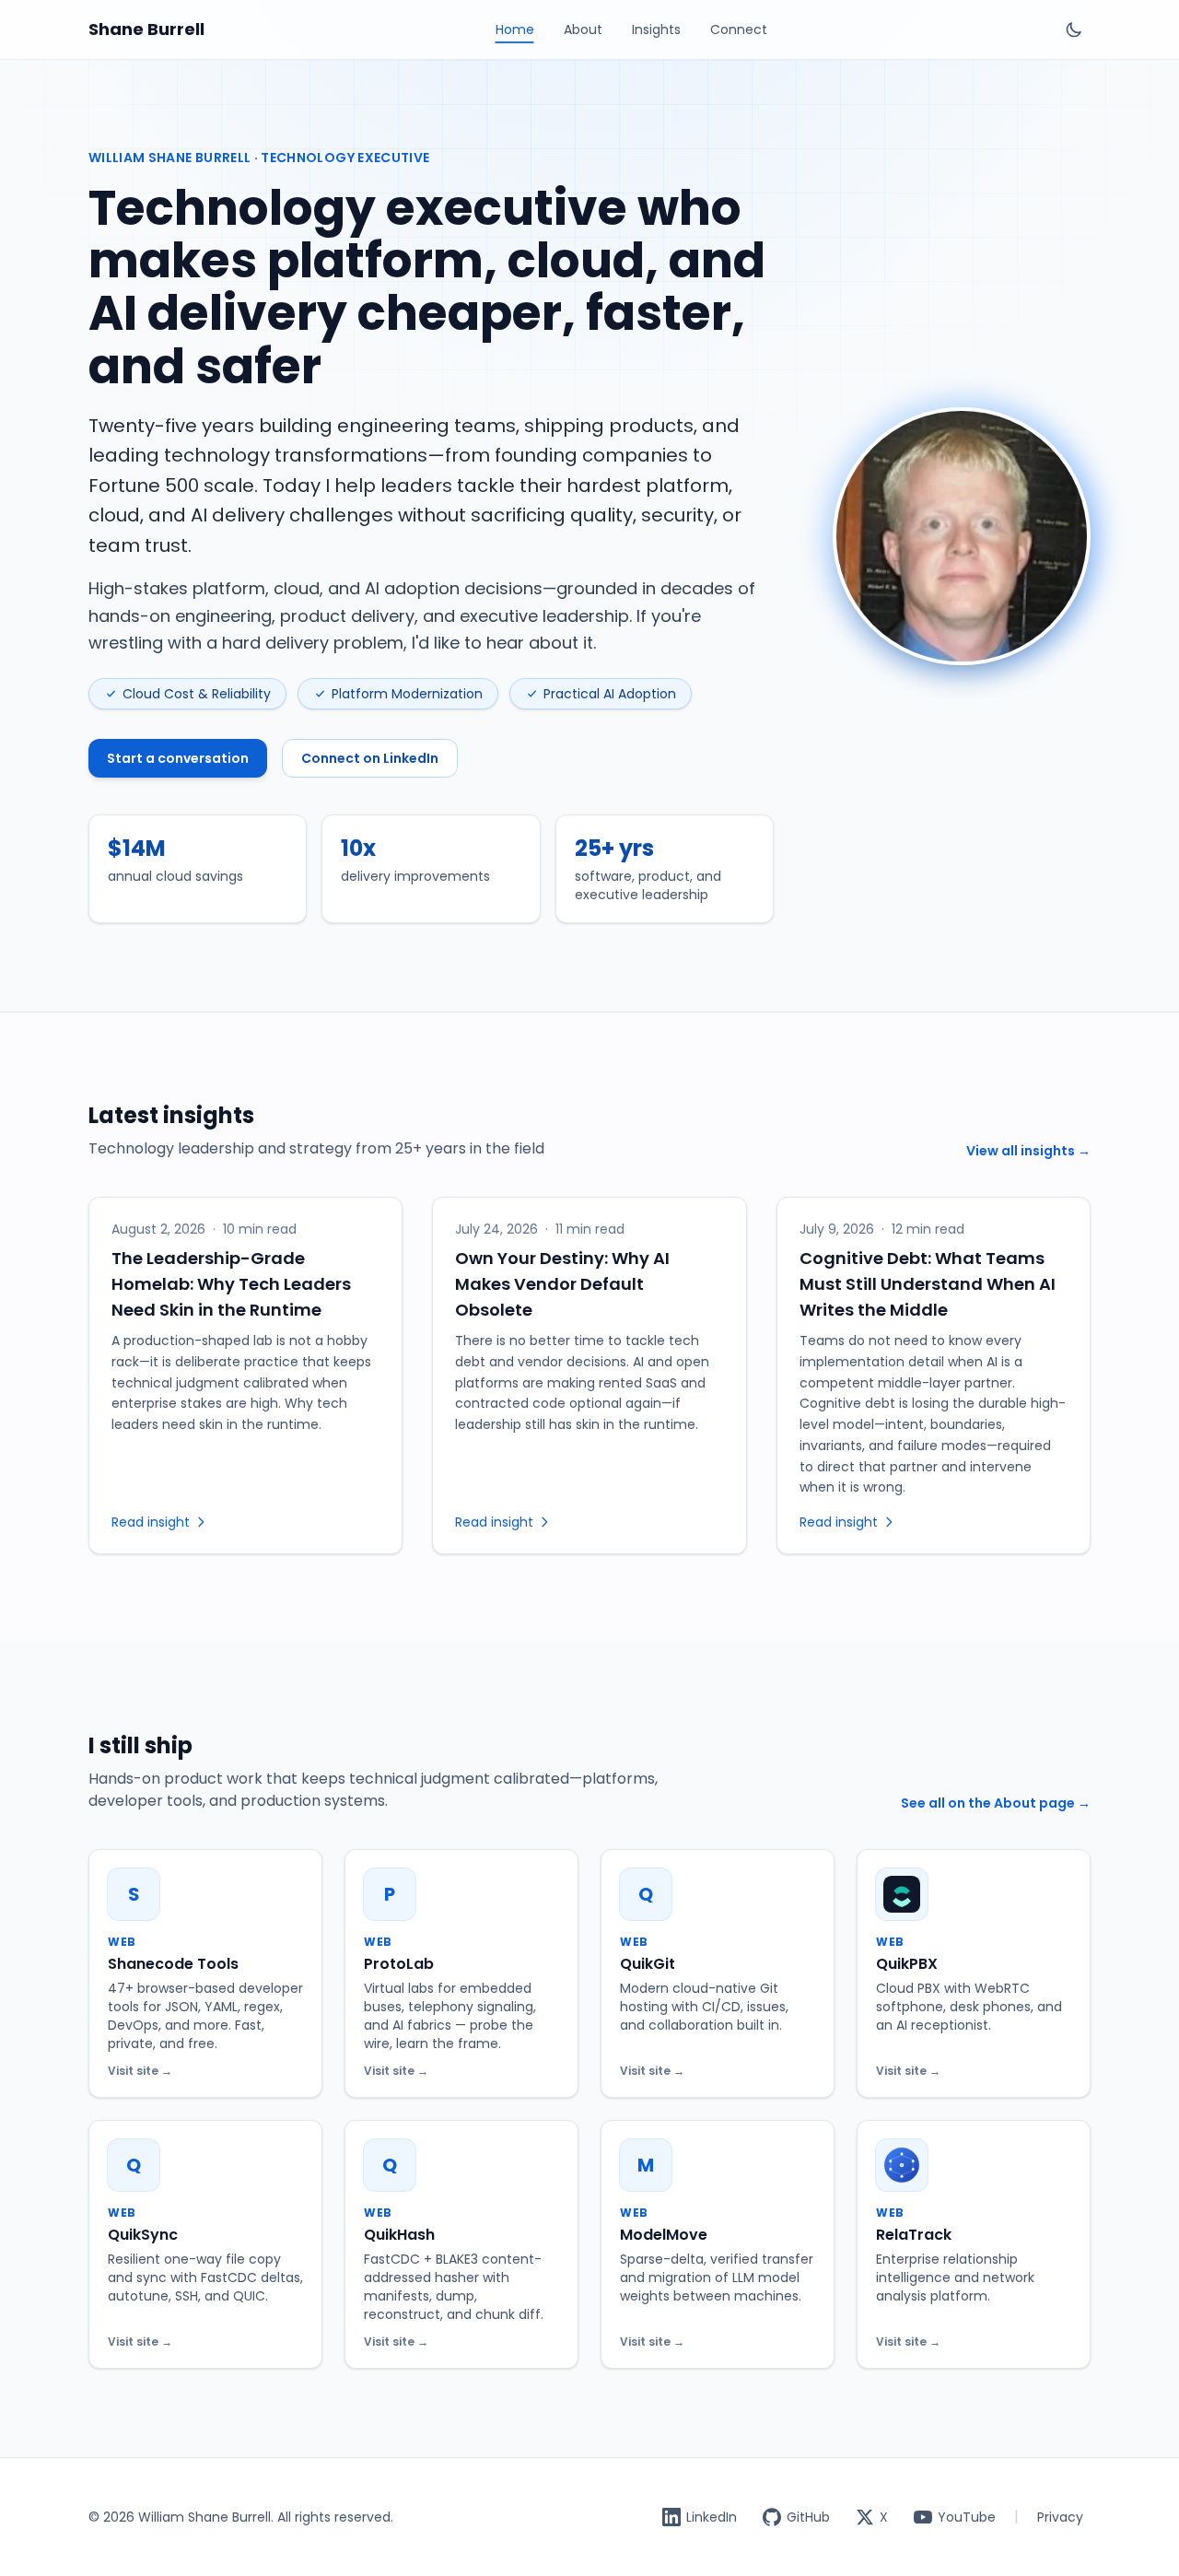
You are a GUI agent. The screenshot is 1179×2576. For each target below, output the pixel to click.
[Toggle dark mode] (1074, 29)
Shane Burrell (146, 29)
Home (515, 29)
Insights (656, 29)
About (583, 29)
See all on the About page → (996, 1803)
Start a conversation (178, 758)
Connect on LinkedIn (370, 758)
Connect (739, 29)
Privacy (1060, 2517)
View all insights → (1028, 1151)
